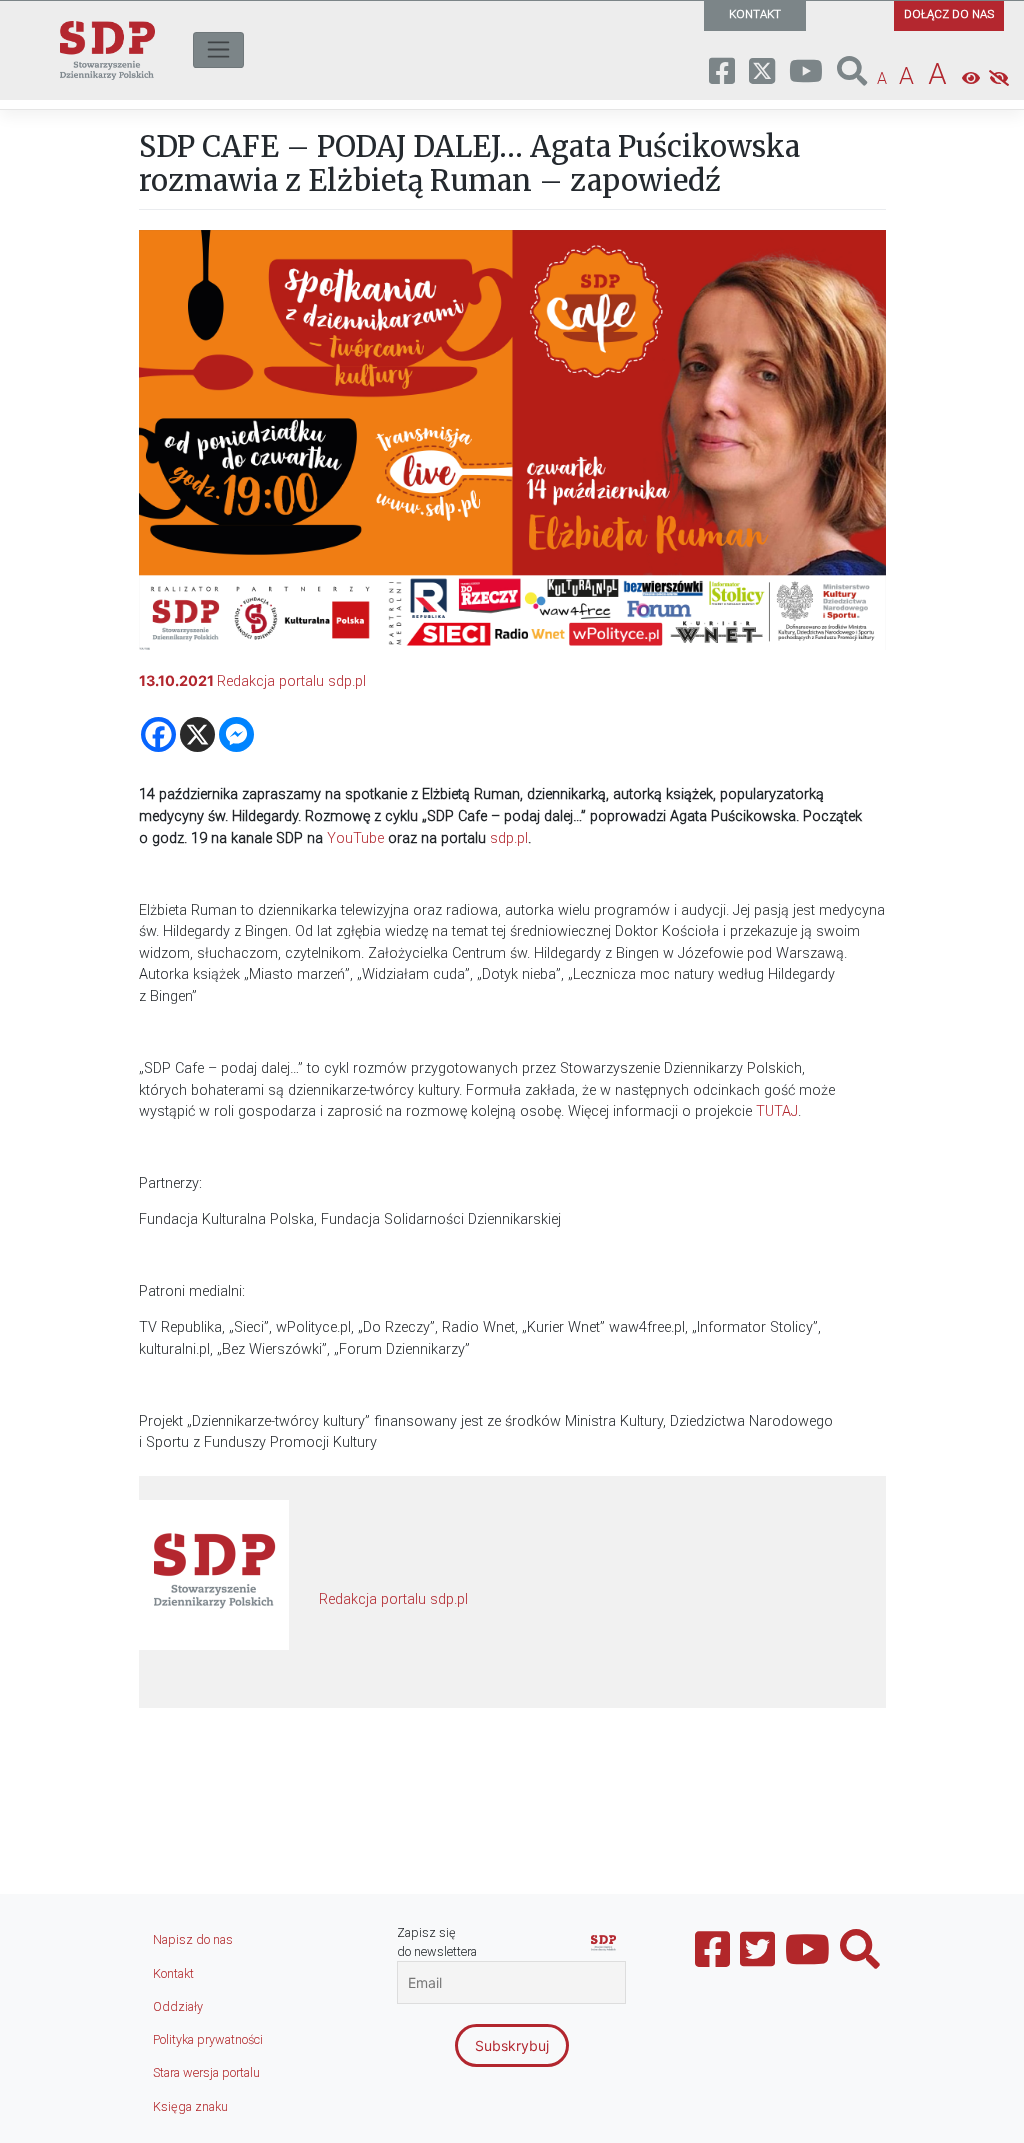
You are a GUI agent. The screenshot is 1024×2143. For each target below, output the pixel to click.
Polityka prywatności (208, 2039)
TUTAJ (777, 1111)
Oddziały (178, 2006)
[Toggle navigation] (218, 50)
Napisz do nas (193, 1939)
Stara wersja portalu (206, 2072)
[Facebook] (158, 734)
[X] (197, 734)
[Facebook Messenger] (236, 734)
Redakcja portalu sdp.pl (291, 681)
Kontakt (173, 1973)
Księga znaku (190, 2106)
